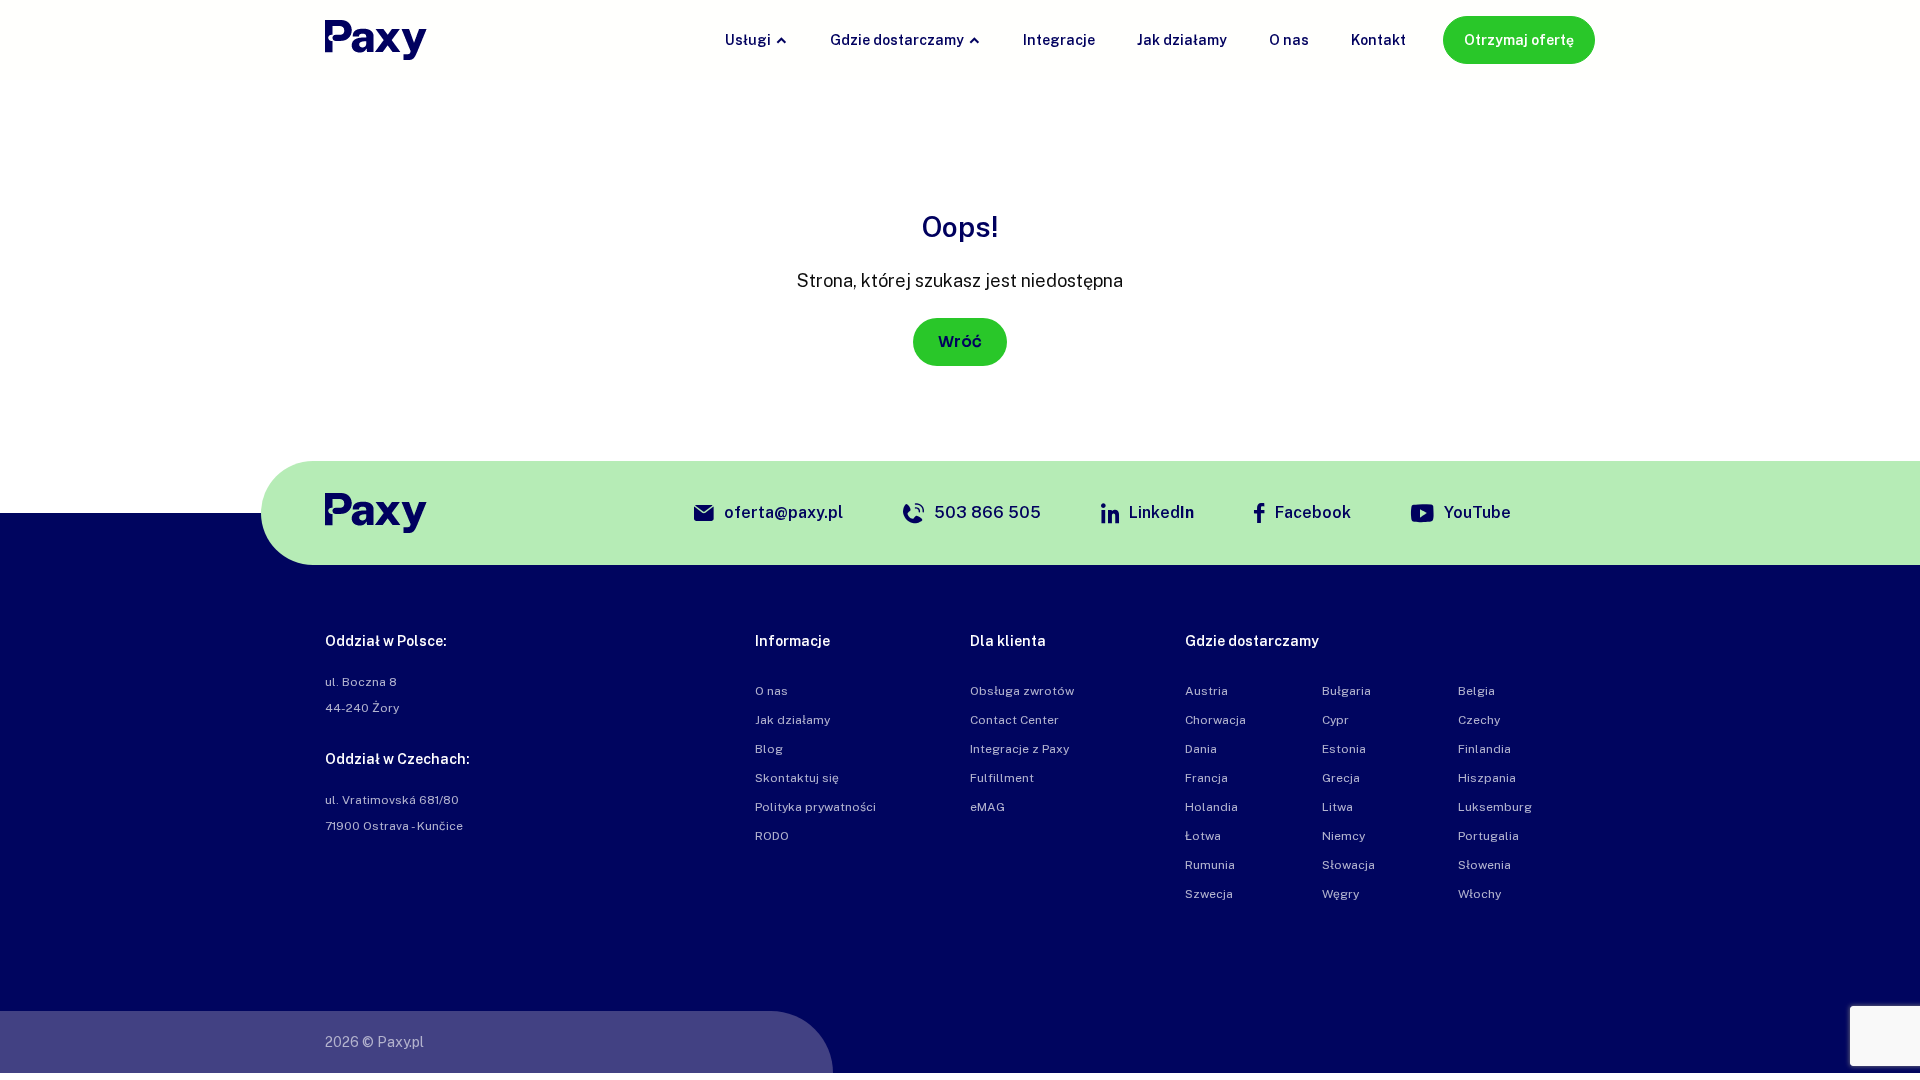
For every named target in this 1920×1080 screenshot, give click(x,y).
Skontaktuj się (797, 778)
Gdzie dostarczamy (897, 40)
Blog (769, 749)
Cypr (1335, 720)
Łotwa (1203, 836)
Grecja (1341, 778)
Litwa (1337, 807)
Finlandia (1484, 749)
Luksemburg (1495, 807)
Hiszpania (1487, 778)
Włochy (1479, 894)
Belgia (1476, 691)
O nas (1289, 40)
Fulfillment (1002, 778)
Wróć (960, 341)
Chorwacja (1215, 720)
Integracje (1059, 40)
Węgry (1340, 894)
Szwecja (1209, 894)
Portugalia (1488, 836)
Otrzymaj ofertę (1519, 40)
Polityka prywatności (815, 807)
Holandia (1211, 807)
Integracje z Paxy (1019, 749)
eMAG (987, 807)
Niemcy (1343, 836)
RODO (772, 836)
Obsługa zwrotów (1022, 691)
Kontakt (1378, 40)
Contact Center (1014, 720)
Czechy (1479, 720)
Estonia (1344, 749)
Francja (1206, 778)
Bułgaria (1346, 691)
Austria (1206, 691)
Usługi (748, 40)
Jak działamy (1182, 40)
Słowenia (1484, 865)
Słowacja (1348, 865)
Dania (1201, 749)
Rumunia (1210, 865)
